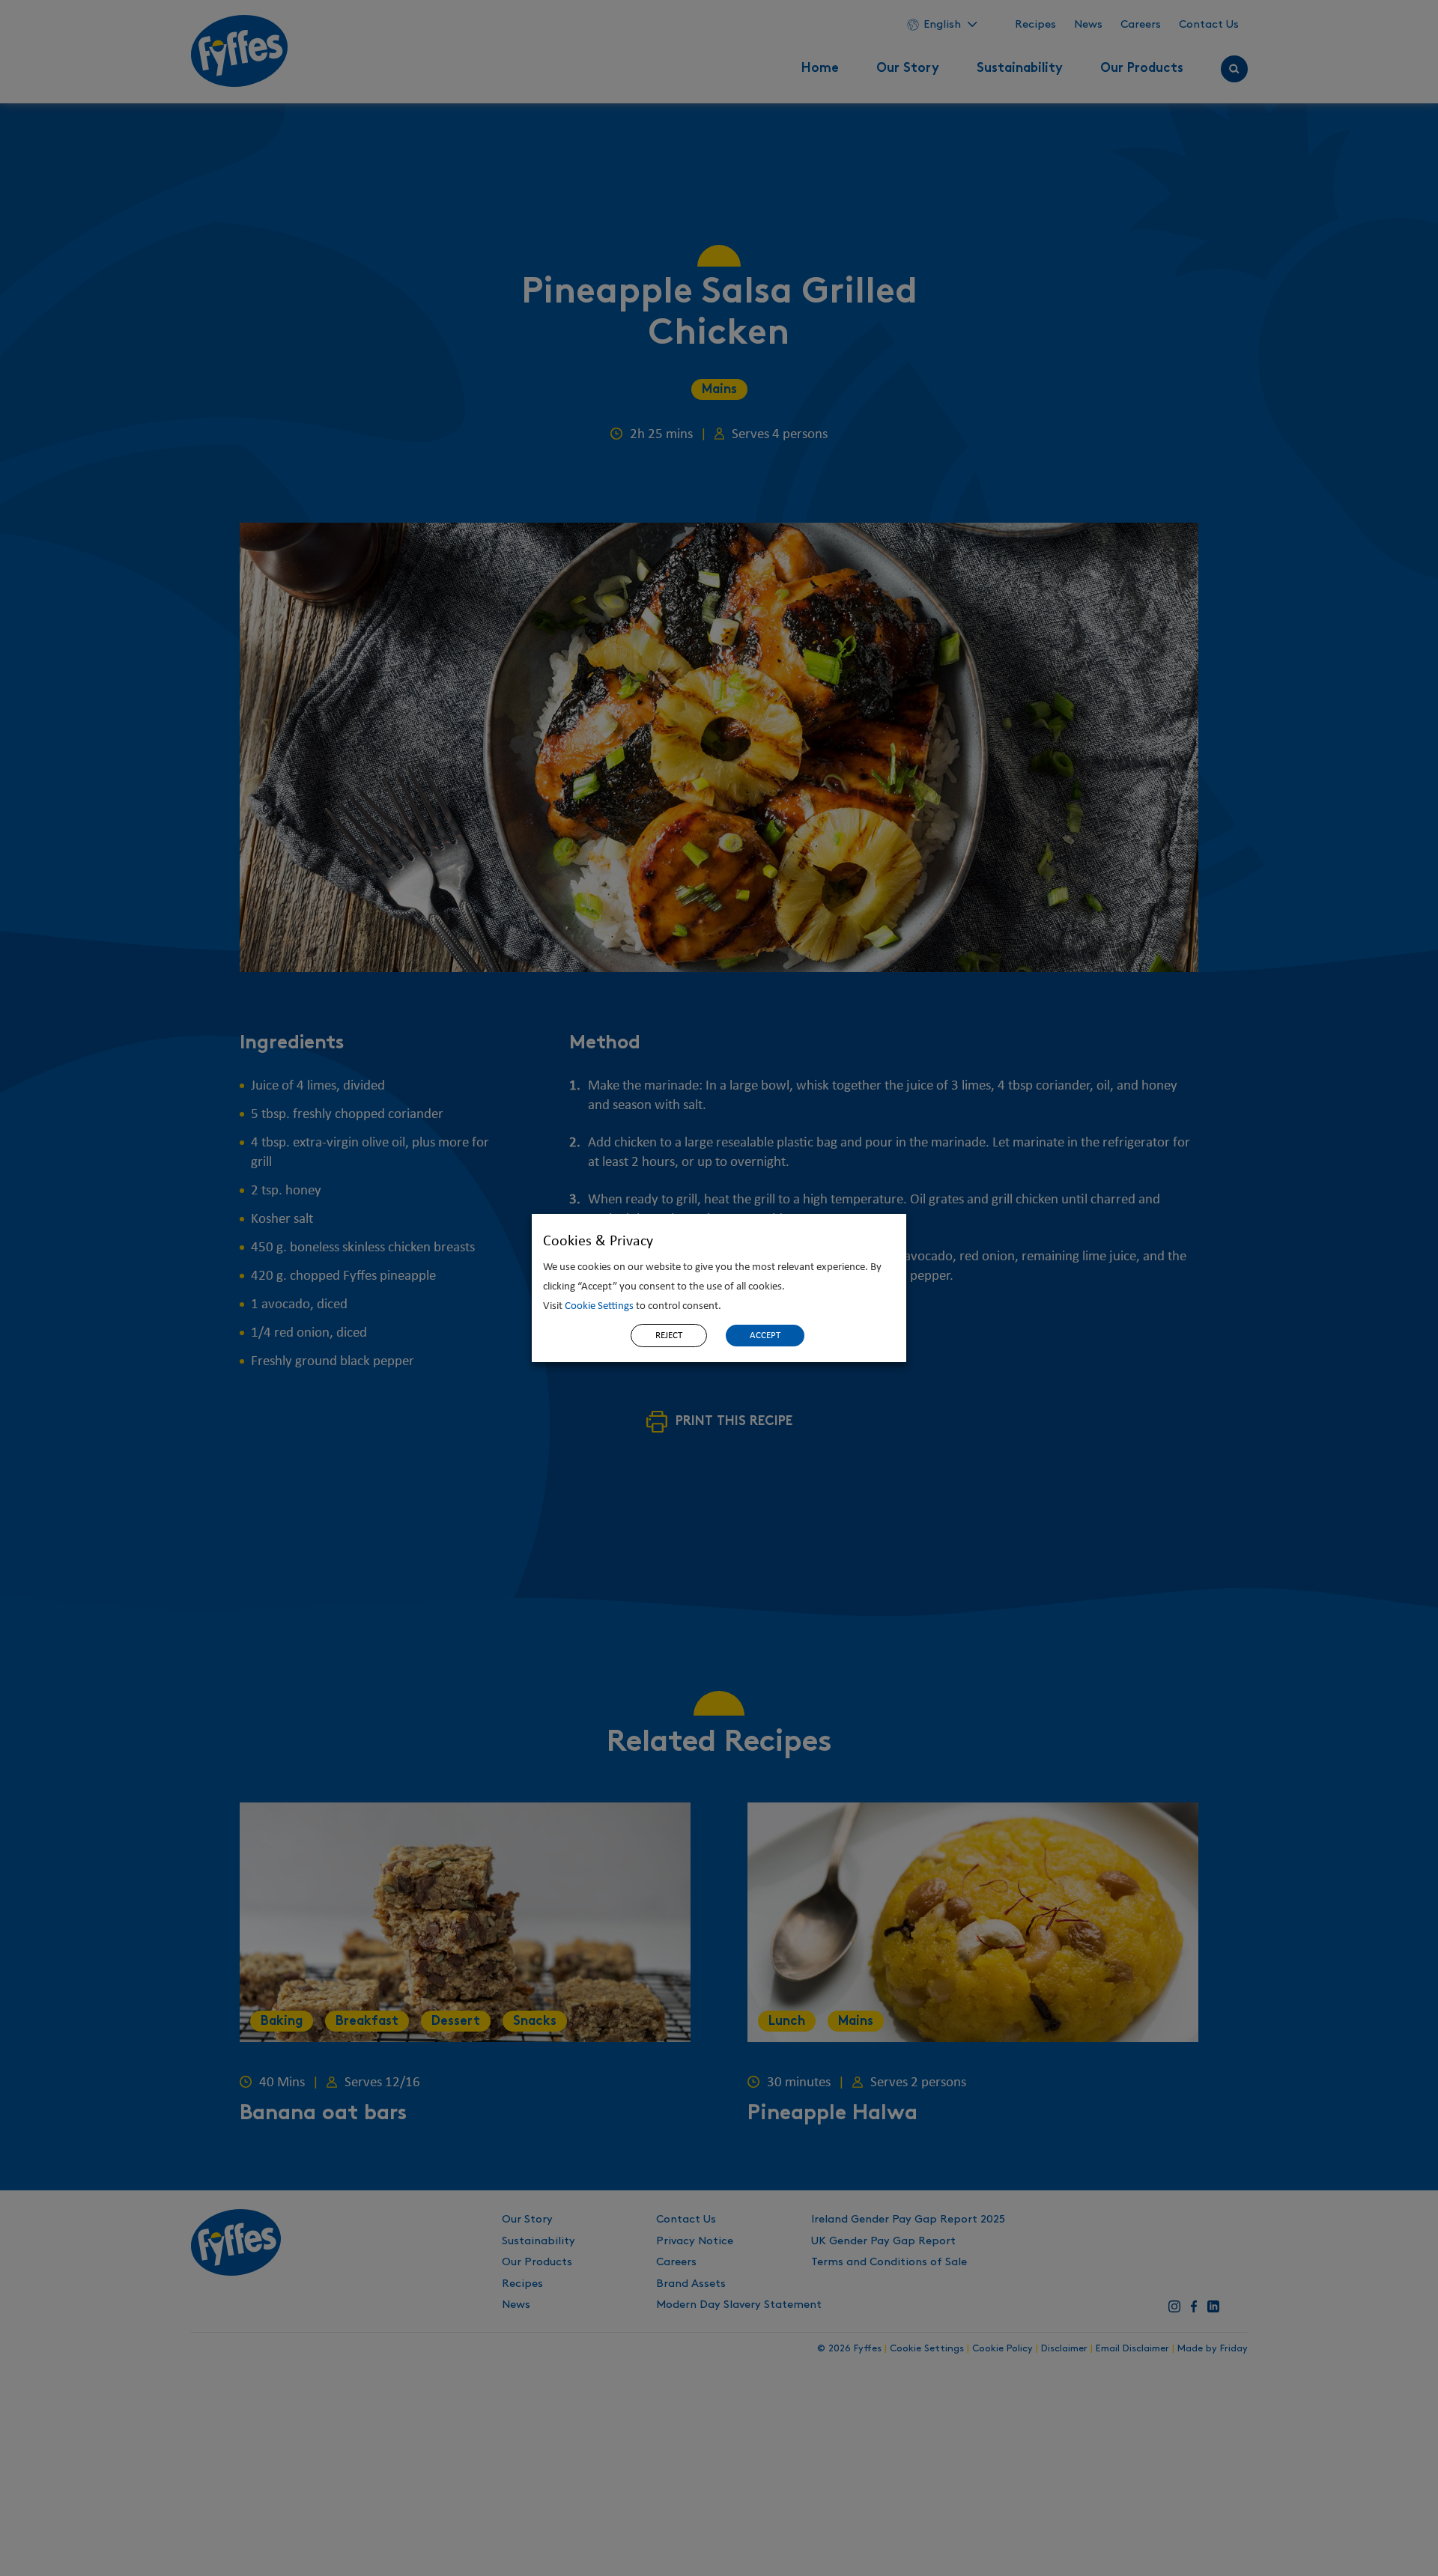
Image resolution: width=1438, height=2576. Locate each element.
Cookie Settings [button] (599, 1306)
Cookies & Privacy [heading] (598, 1242)
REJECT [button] (669, 1336)
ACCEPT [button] (765, 1336)
